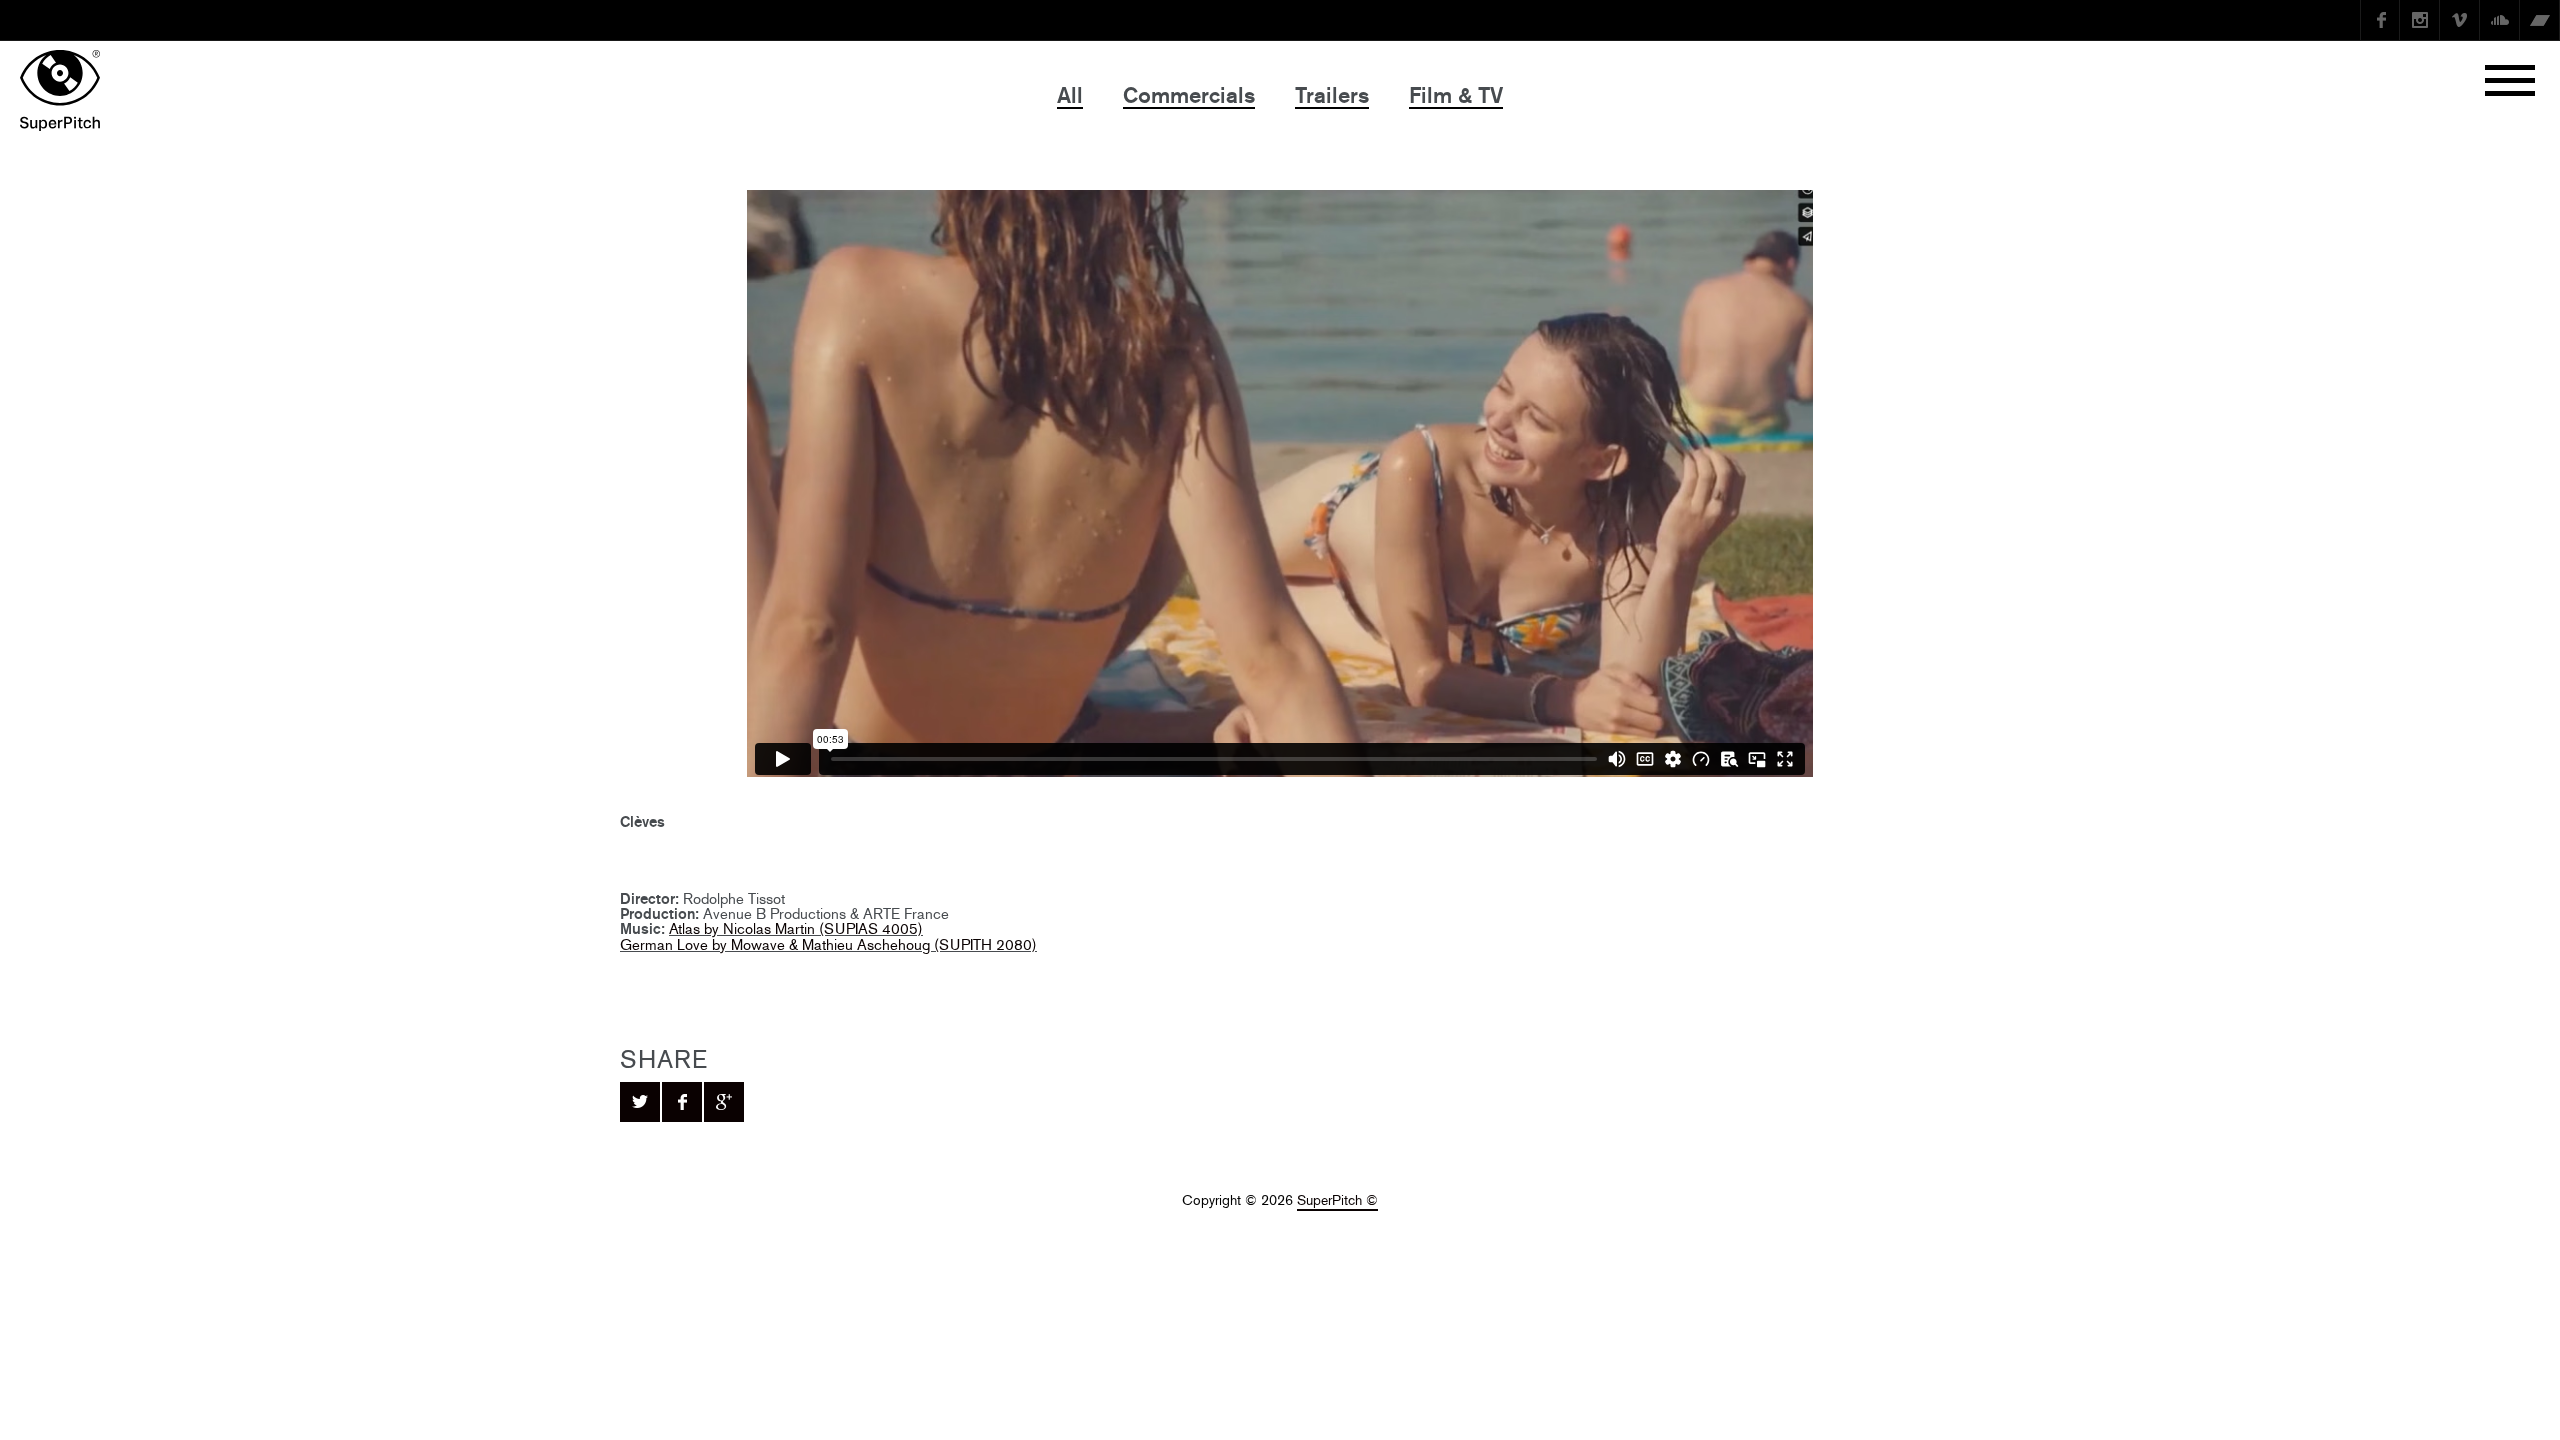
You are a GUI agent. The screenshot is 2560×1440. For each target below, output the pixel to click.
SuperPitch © (1337, 1200)
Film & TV (1456, 95)
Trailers (1332, 95)
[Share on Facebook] (682, 1102)
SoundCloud (2500, 20)
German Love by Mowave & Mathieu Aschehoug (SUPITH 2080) (828, 944)
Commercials (1189, 95)
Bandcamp (2540, 20)
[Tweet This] (640, 1102)
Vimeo (2460, 20)
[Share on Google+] (724, 1102)
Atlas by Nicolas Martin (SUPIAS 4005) (796, 928)
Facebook (2380, 20)
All (1070, 95)
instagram (2420, 20)
